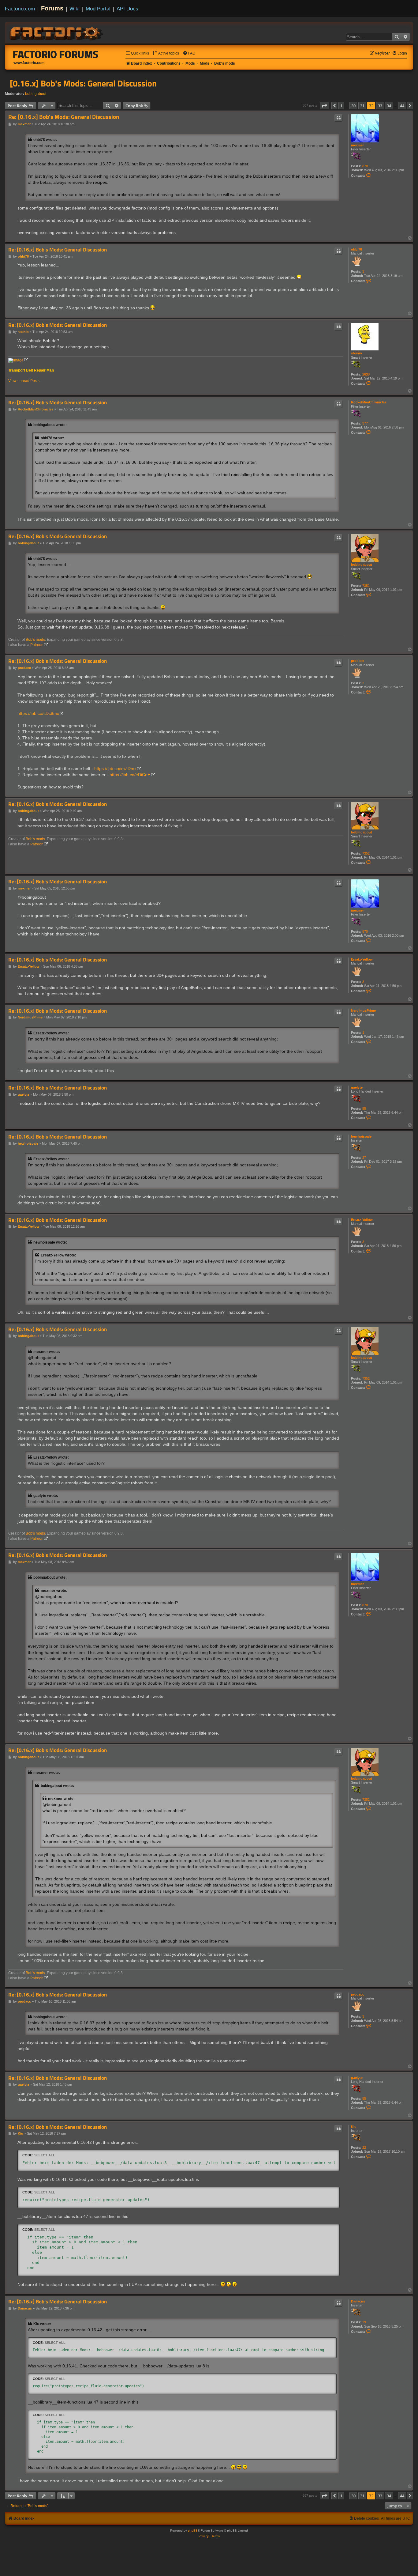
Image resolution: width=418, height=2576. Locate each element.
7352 (366, 586)
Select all (45, 2155)
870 (365, 166)
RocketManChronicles (369, 402)
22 (364, 2147)
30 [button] (353, 106)
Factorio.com (20, 9)
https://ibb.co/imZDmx (115, 769)
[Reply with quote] (338, 118)
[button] (324, 106)
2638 (366, 374)
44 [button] (402, 106)
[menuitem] (166, 53)
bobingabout (36, 94)
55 (364, 1109)
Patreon (37, 645)
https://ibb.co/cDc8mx (38, 713)
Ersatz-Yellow (362, 959)
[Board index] (57, 32)
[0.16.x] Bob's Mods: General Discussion (83, 83)
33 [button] (380, 106)
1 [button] (341, 106)
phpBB (193, 2531)
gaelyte (357, 1087)
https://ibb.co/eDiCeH (130, 775)
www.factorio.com (29, 63)
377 (365, 423)
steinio (356, 353)
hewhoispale (361, 1136)
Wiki (75, 9)
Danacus (358, 2301)
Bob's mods (35, 640)
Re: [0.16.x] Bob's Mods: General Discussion (64, 117)
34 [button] (389, 106)
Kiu (354, 2127)
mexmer (357, 145)
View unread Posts (24, 381)
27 (364, 1158)
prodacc (358, 661)
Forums (52, 8)
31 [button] (362, 106)
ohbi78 (356, 249)
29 (364, 2322)
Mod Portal (98, 9)
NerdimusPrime (363, 1010)
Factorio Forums (56, 54)
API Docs (127, 9)
